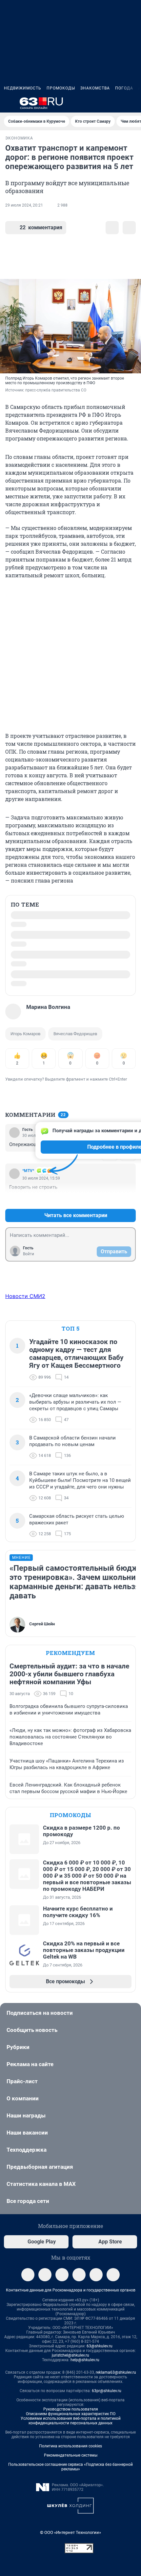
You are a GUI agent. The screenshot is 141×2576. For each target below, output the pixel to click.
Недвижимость (23, 88)
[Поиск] (102, 103)
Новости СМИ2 (25, 1188)
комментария (41, 227)
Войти (29, 1145)
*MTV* (28, 1062)
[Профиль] (133, 103)
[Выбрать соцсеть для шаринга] (129, 228)
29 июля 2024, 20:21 (24, 205)
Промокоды (61, 88)
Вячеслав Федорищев (75, 925)
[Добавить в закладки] (112, 228)
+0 (110, 1091)
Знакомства (95, 88)
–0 (128, 1091)
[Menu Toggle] (8, 103)
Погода (124, 88)
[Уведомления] (117, 103)
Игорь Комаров (25, 925)
